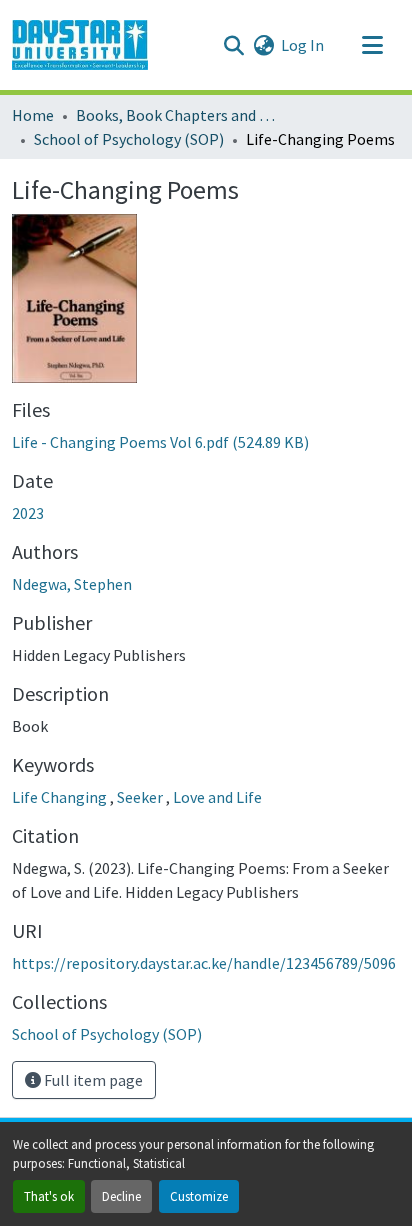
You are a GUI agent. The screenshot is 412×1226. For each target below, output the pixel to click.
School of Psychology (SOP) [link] (129, 139)
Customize (199, 1196)
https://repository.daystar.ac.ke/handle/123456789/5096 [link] (204, 963)
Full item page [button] (92, 1080)
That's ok (49, 1196)
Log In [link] (302, 45)
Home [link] (33, 115)
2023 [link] (28, 513)
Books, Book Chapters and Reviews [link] (176, 115)
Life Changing (61, 797)
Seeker (141, 797)
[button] (80, 45)
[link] (206, 442)
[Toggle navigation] (372, 45)
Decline (121, 1196)
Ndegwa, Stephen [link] (72, 584)
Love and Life (217, 797)
